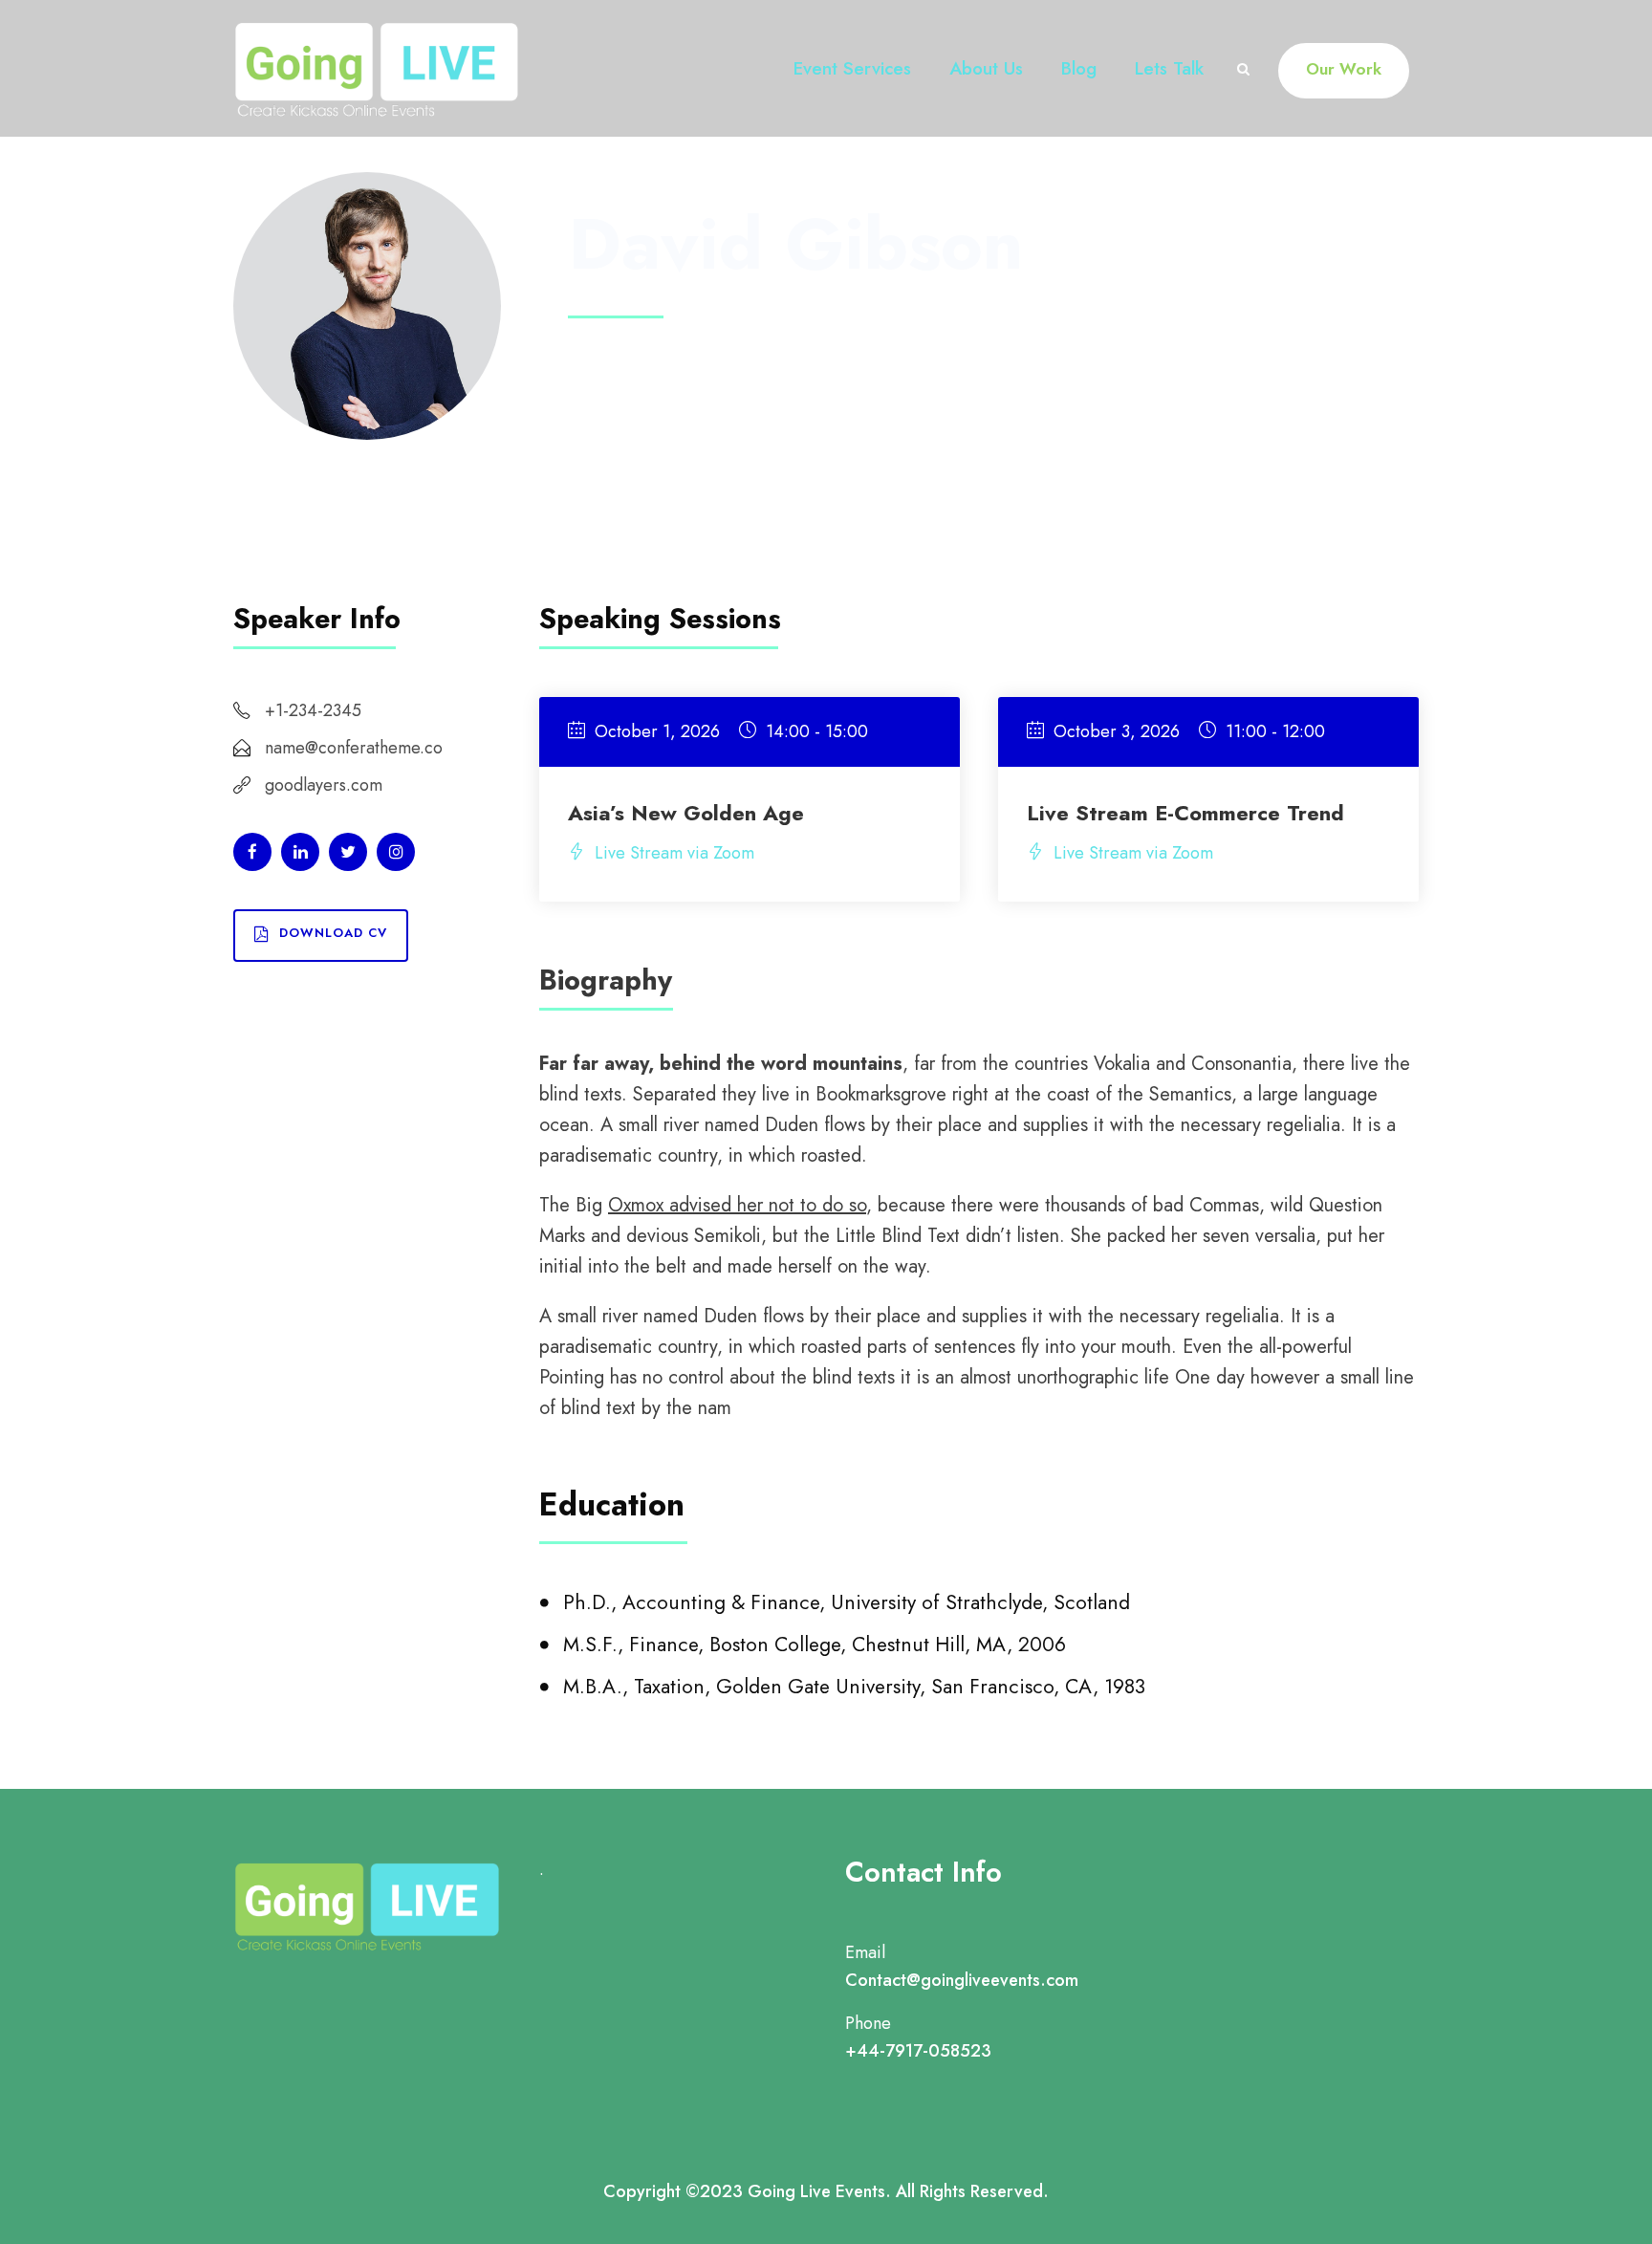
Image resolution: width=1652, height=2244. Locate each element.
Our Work (1344, 69)
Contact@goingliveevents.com (962, 1980)
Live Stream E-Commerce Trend (1185, 813)
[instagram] (396, 852)
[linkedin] (300, 852)
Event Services (852, 68)
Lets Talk (1169, 68)
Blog (1079, 68)
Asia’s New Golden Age (686, 813)
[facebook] (252, 852)
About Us (986, 68)
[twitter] (348, 852)
